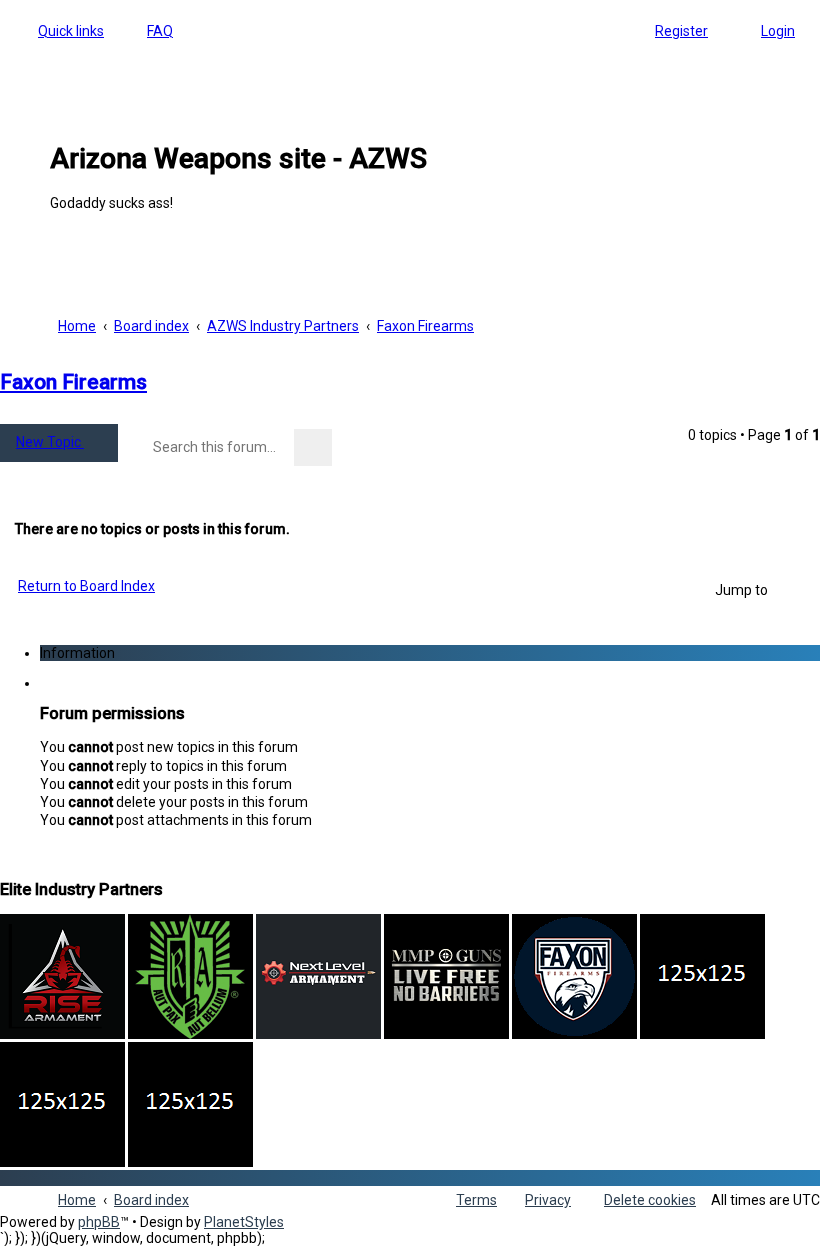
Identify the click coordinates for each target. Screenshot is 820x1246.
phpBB (99, 1222)
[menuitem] (151, 31)
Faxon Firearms (73, 382)
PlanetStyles (244, 1222)
